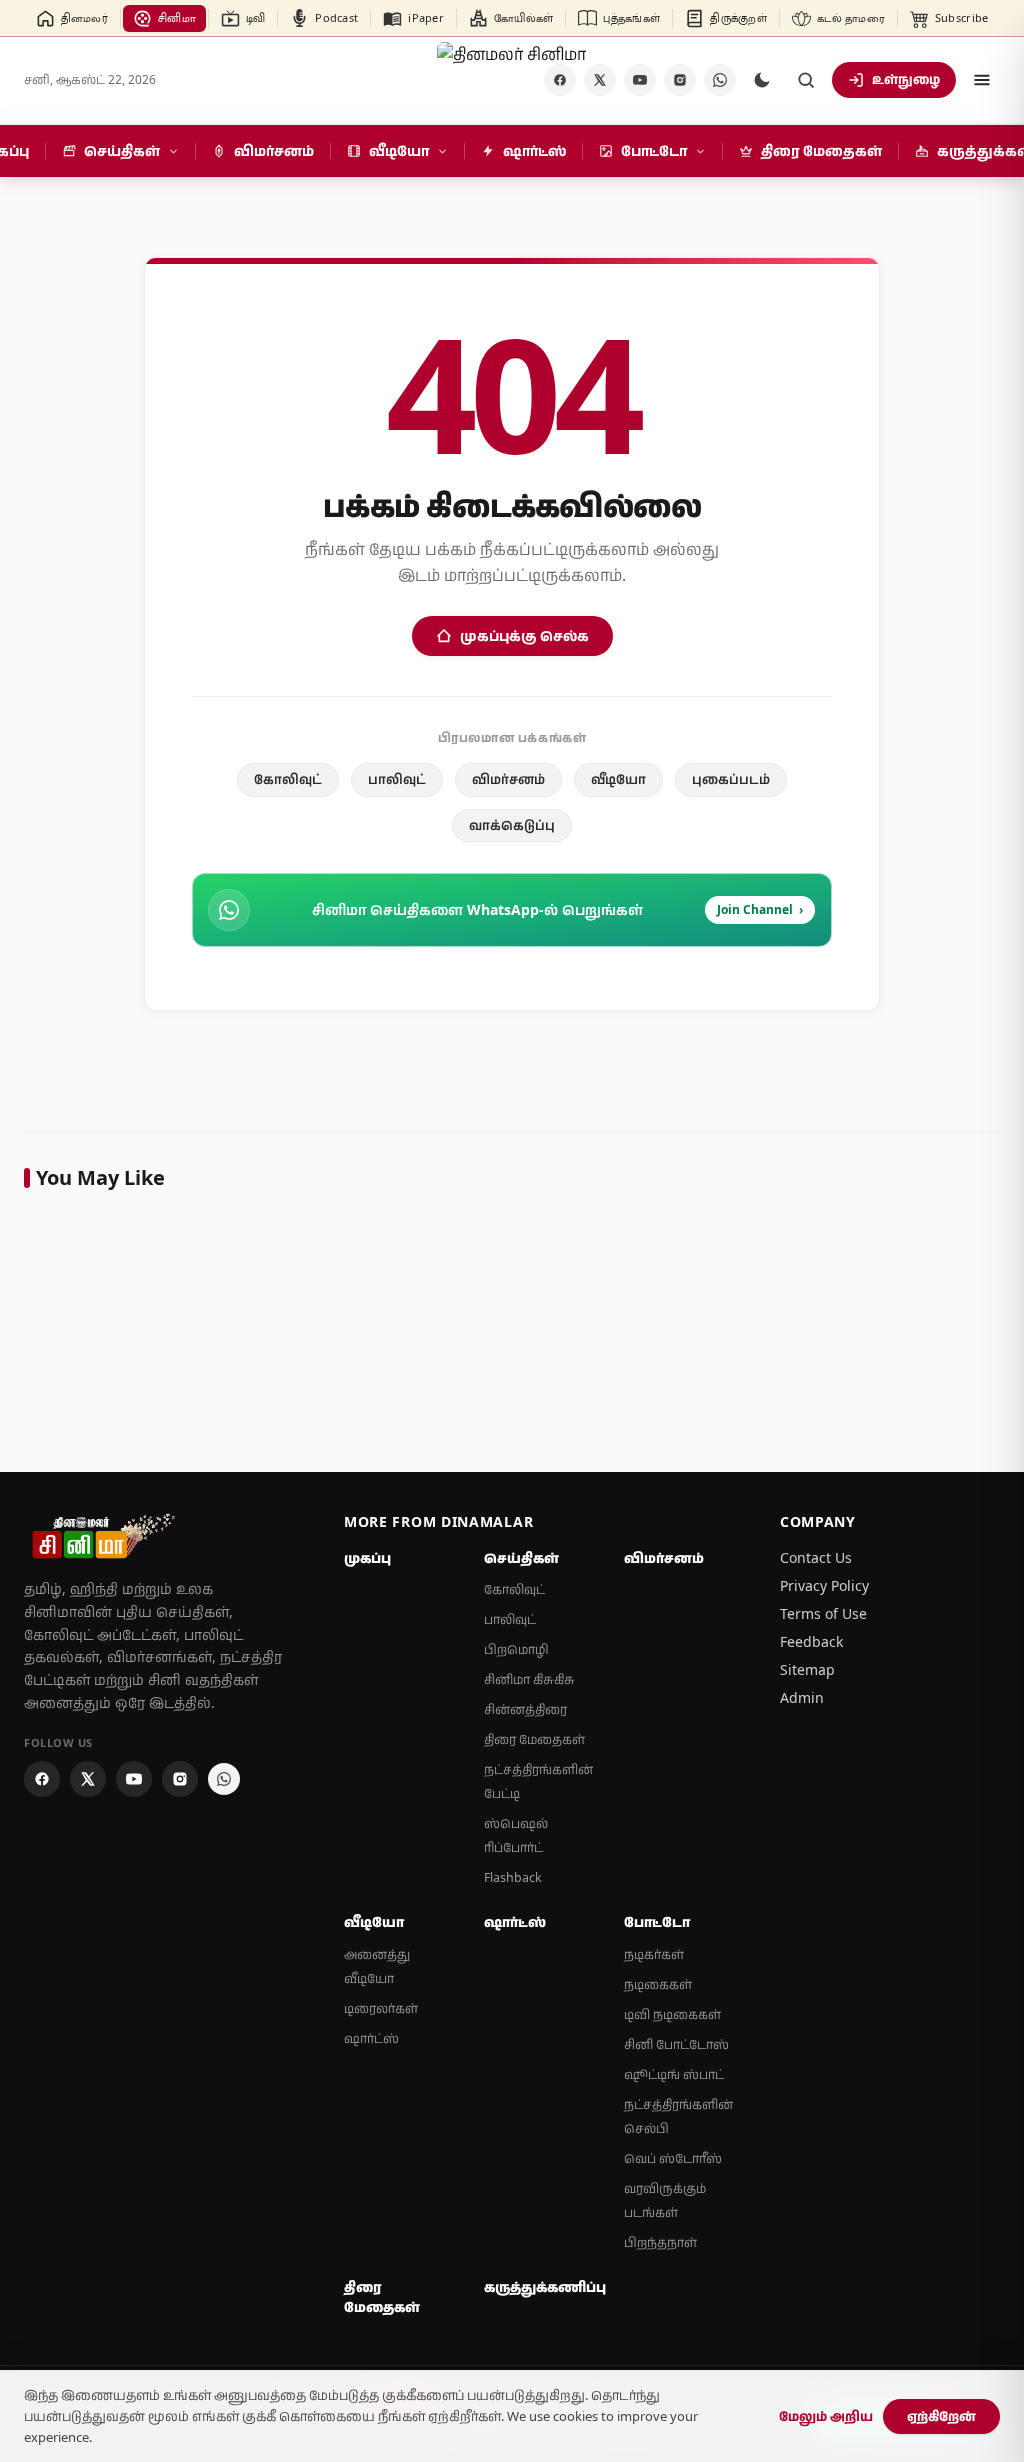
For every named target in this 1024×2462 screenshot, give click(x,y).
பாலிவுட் (397, 779)
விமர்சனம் (508, 779)
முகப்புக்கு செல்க (524, 635)
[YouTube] (640, 80)
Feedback (811, 1641)
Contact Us (816, 1557)
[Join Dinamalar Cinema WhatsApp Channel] (720, 80)
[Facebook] (42, 1779)
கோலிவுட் (288, 779)
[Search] (806, 80)
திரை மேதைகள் (534, 1739)
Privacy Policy (824, 1585)
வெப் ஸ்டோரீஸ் (673, 2158)
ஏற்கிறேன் (941, 2416)
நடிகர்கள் (654, 1954)
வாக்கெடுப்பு (512, 825)
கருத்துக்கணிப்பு (542, 2287)
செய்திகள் (521, 1558)
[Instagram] (680, 80)
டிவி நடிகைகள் (672, 2014)
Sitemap (807, 1669)
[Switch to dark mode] (762, 80)
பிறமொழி (516, 1649)
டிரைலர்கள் (381, 2008)
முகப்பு (367, 1558)
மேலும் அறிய (826, 2416)
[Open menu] (982, 80)
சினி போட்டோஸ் (676, 2044)
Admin (802, 1697)
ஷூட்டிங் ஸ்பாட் (674, 2074)
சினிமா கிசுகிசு (529, 1679)
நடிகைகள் (658, 1984)
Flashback (513, 1877)
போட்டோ (657, 1922)
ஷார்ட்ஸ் (371, 2038)
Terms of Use (823, 1613)
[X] (600, 80)
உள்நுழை (906, 79)
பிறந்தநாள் (660, 2242)
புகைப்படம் (731, 779)
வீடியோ (618, 779)
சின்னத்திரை (525, 1709)
